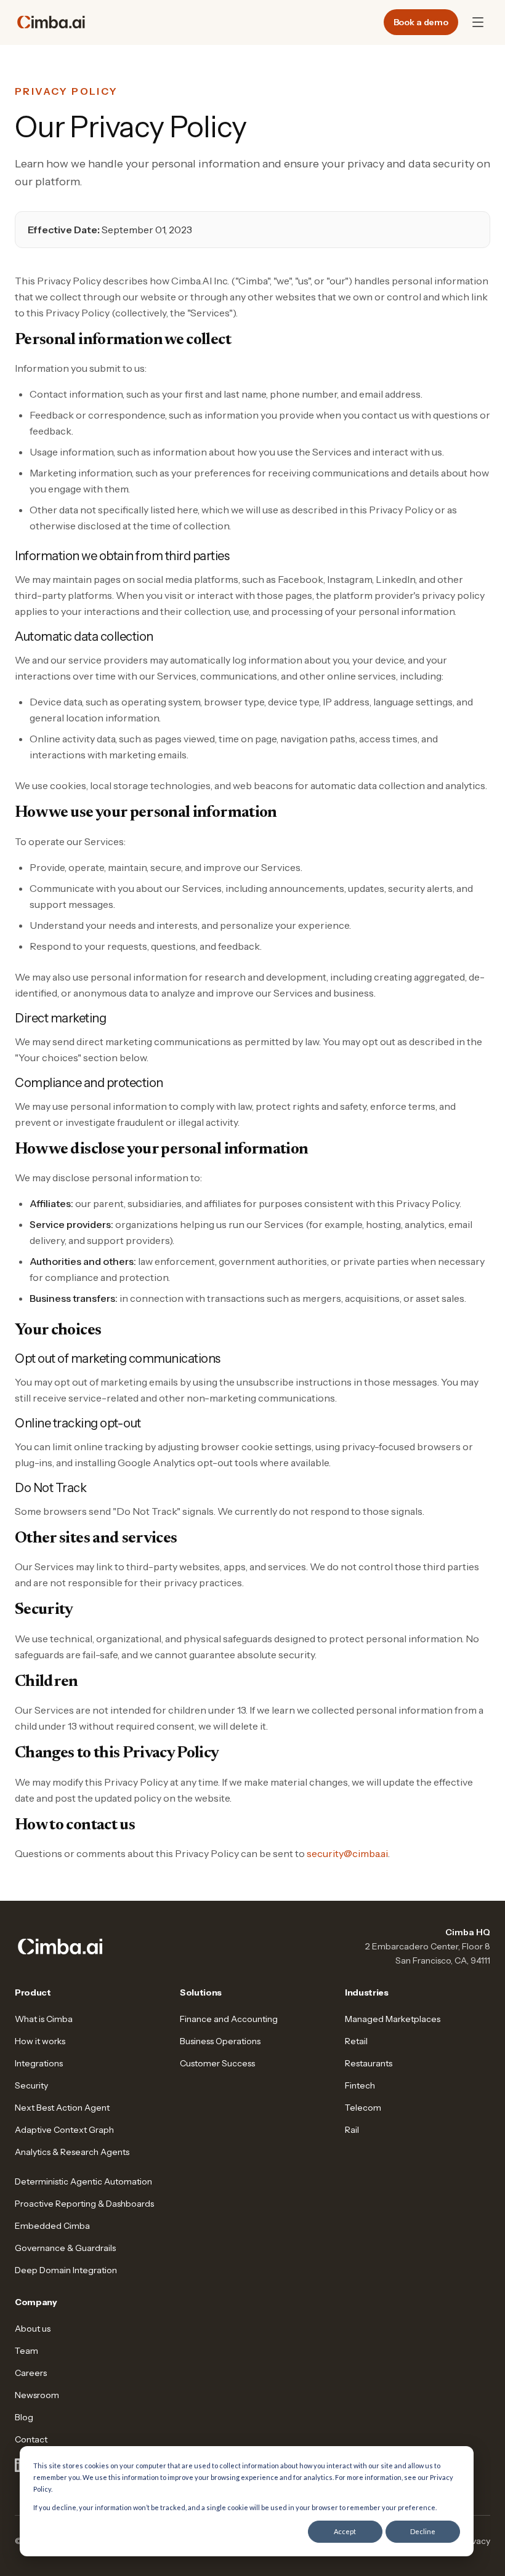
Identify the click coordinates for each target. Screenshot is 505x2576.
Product (33, 1992)
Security (31, 2085)
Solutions (201, 1992)
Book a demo (421, 22)
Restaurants (369, 2063)
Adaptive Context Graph (64, 2130)
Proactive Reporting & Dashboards (84, 2204)
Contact (31, 2439)
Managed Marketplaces (393, 2019)
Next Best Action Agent (62, 2108)
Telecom (363, 2108)
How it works (40, 2041)
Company (36, 2302)
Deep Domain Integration (66, 2270)
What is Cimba (44, 2019)
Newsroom (37, 2395)
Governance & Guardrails (65, 2248)
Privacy (476, 2541)
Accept (345, 2531)
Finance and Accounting (229, 2019)
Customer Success (217, 2063)
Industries (367, 1992)
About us (33, 2329)
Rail (352, 2130)
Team (26, 2351)
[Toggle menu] (478, 22)
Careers (31, 2373)
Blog (24, 2417)
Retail (356, 2041)
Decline (423, 2531)
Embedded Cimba (52, 2226)
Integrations (39, 2063)
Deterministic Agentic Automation (83, 2181)
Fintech (360, 2085)
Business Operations (220, 2041)
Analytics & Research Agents (72, 2152)
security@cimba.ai (347, 1853)
